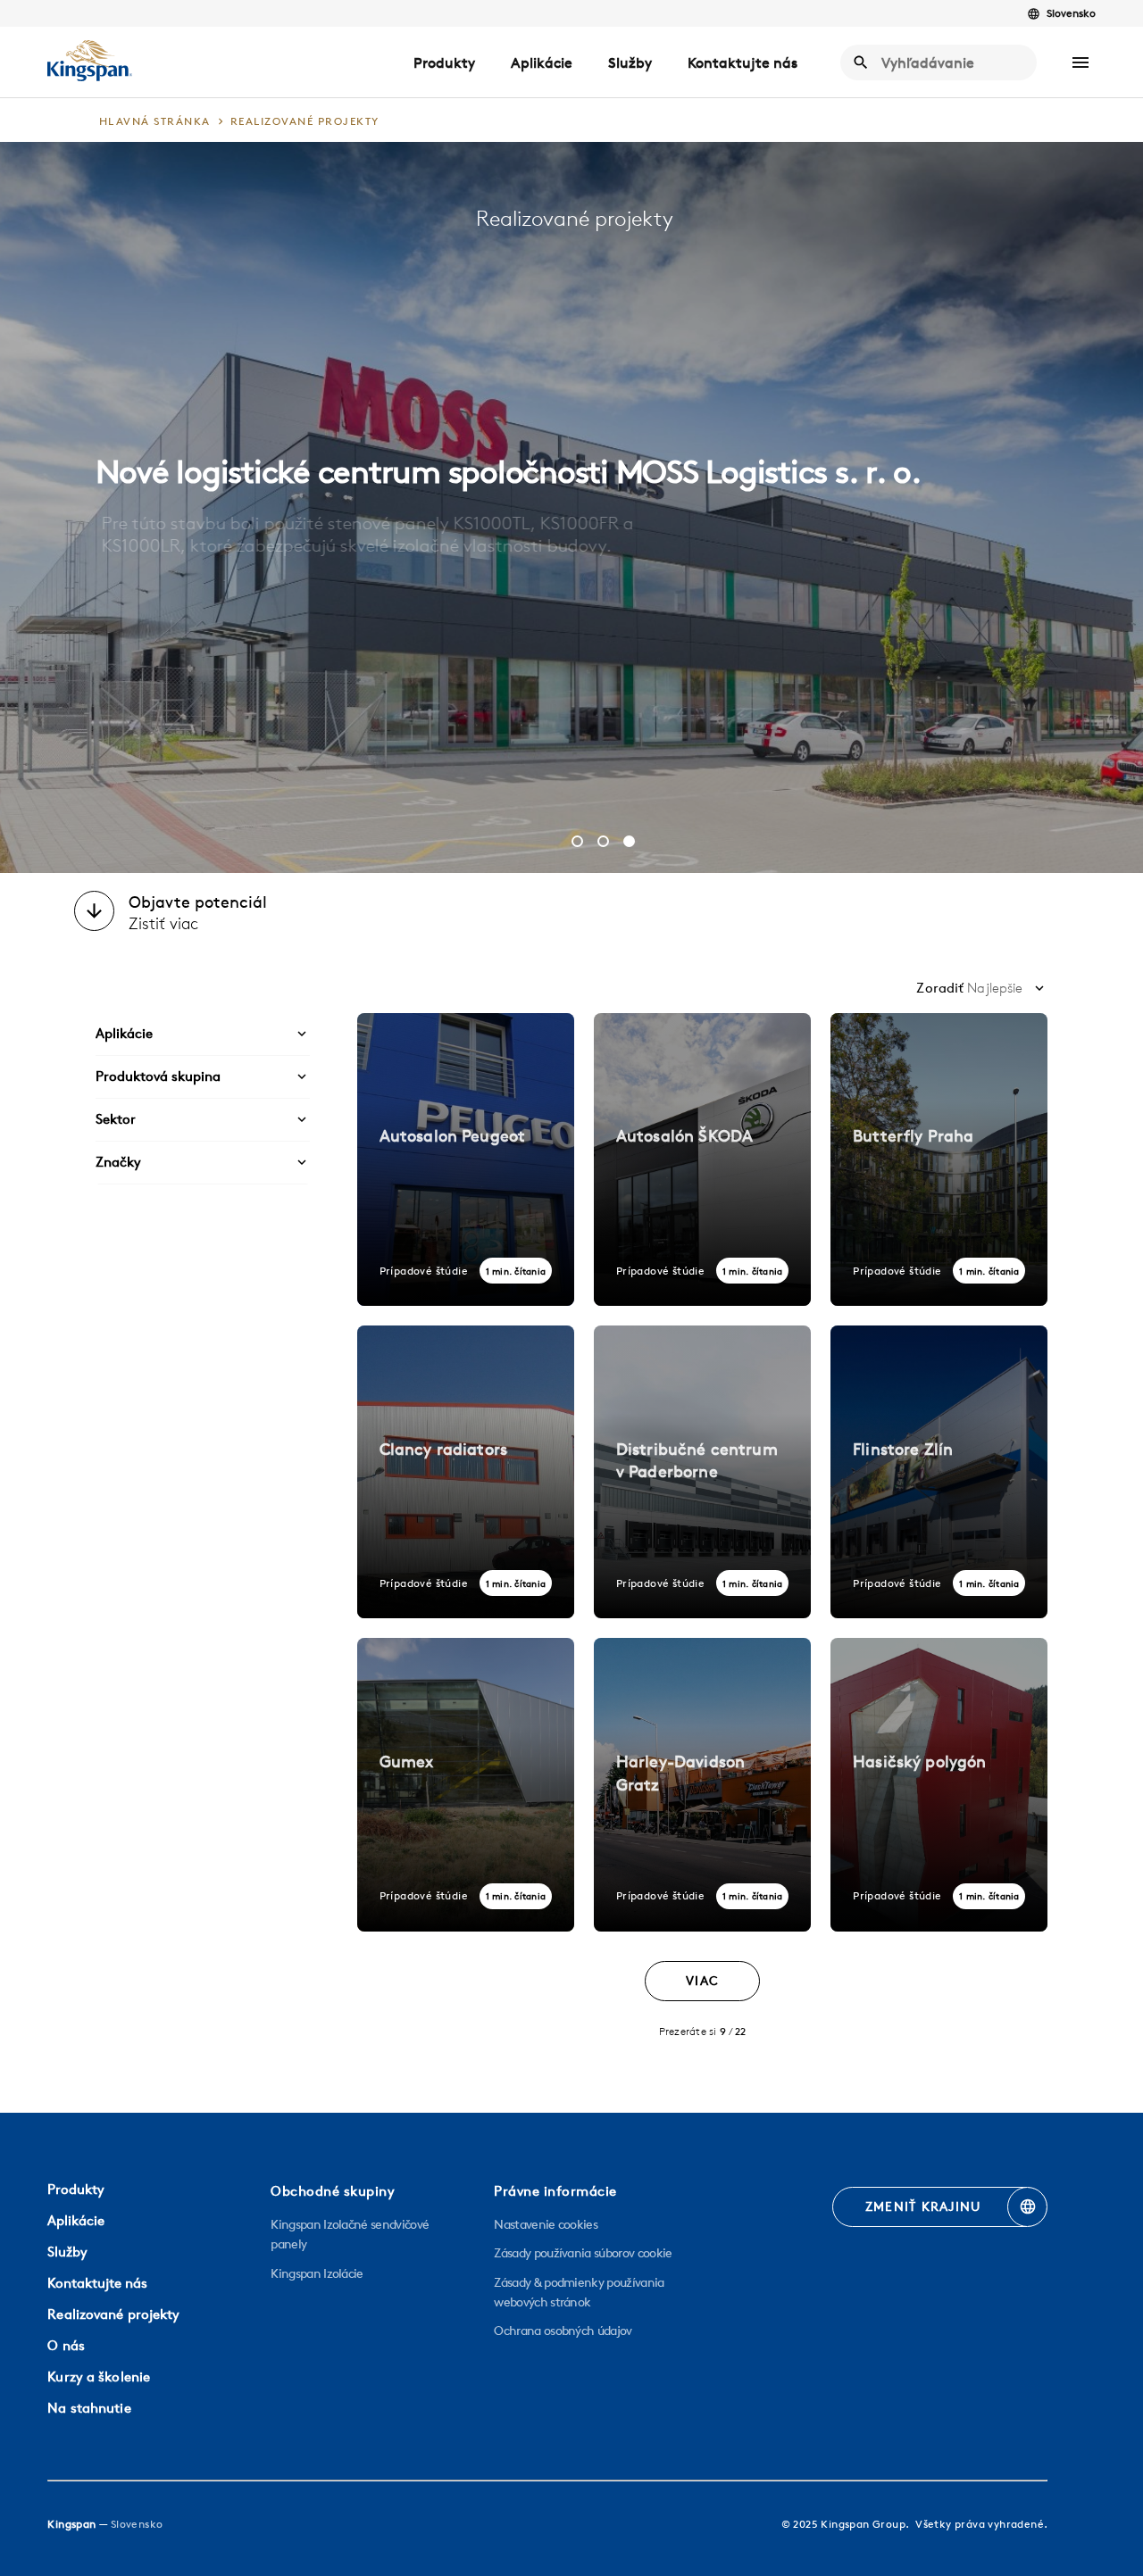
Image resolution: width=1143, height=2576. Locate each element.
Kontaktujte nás (743, 62)
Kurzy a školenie (99, 2377)
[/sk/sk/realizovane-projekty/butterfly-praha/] (939, 1159)
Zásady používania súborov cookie (583, 2253)
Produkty (444, 62)
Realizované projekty (113, 2314)
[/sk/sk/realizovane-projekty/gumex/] (466, 1784)
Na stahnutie (89, 2408)
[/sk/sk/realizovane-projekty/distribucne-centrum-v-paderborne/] (702, 1472)
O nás (66, 2345)
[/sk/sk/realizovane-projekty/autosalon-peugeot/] (466, 1159)
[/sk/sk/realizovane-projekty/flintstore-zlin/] (939, 1472)
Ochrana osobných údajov (563, 2331)
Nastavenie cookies (546, 2224)
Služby (630, 62)
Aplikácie (542, 62)
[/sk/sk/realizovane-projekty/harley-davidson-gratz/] (702, 1784)
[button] (1080, 62)
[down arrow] (94, 913)
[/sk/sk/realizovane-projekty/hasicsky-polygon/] (939, 1784)
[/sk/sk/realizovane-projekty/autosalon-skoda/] (702, 1159)
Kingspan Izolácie (317, 2273)
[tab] (577, 841)
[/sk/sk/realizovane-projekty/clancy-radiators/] (466, 1472)
